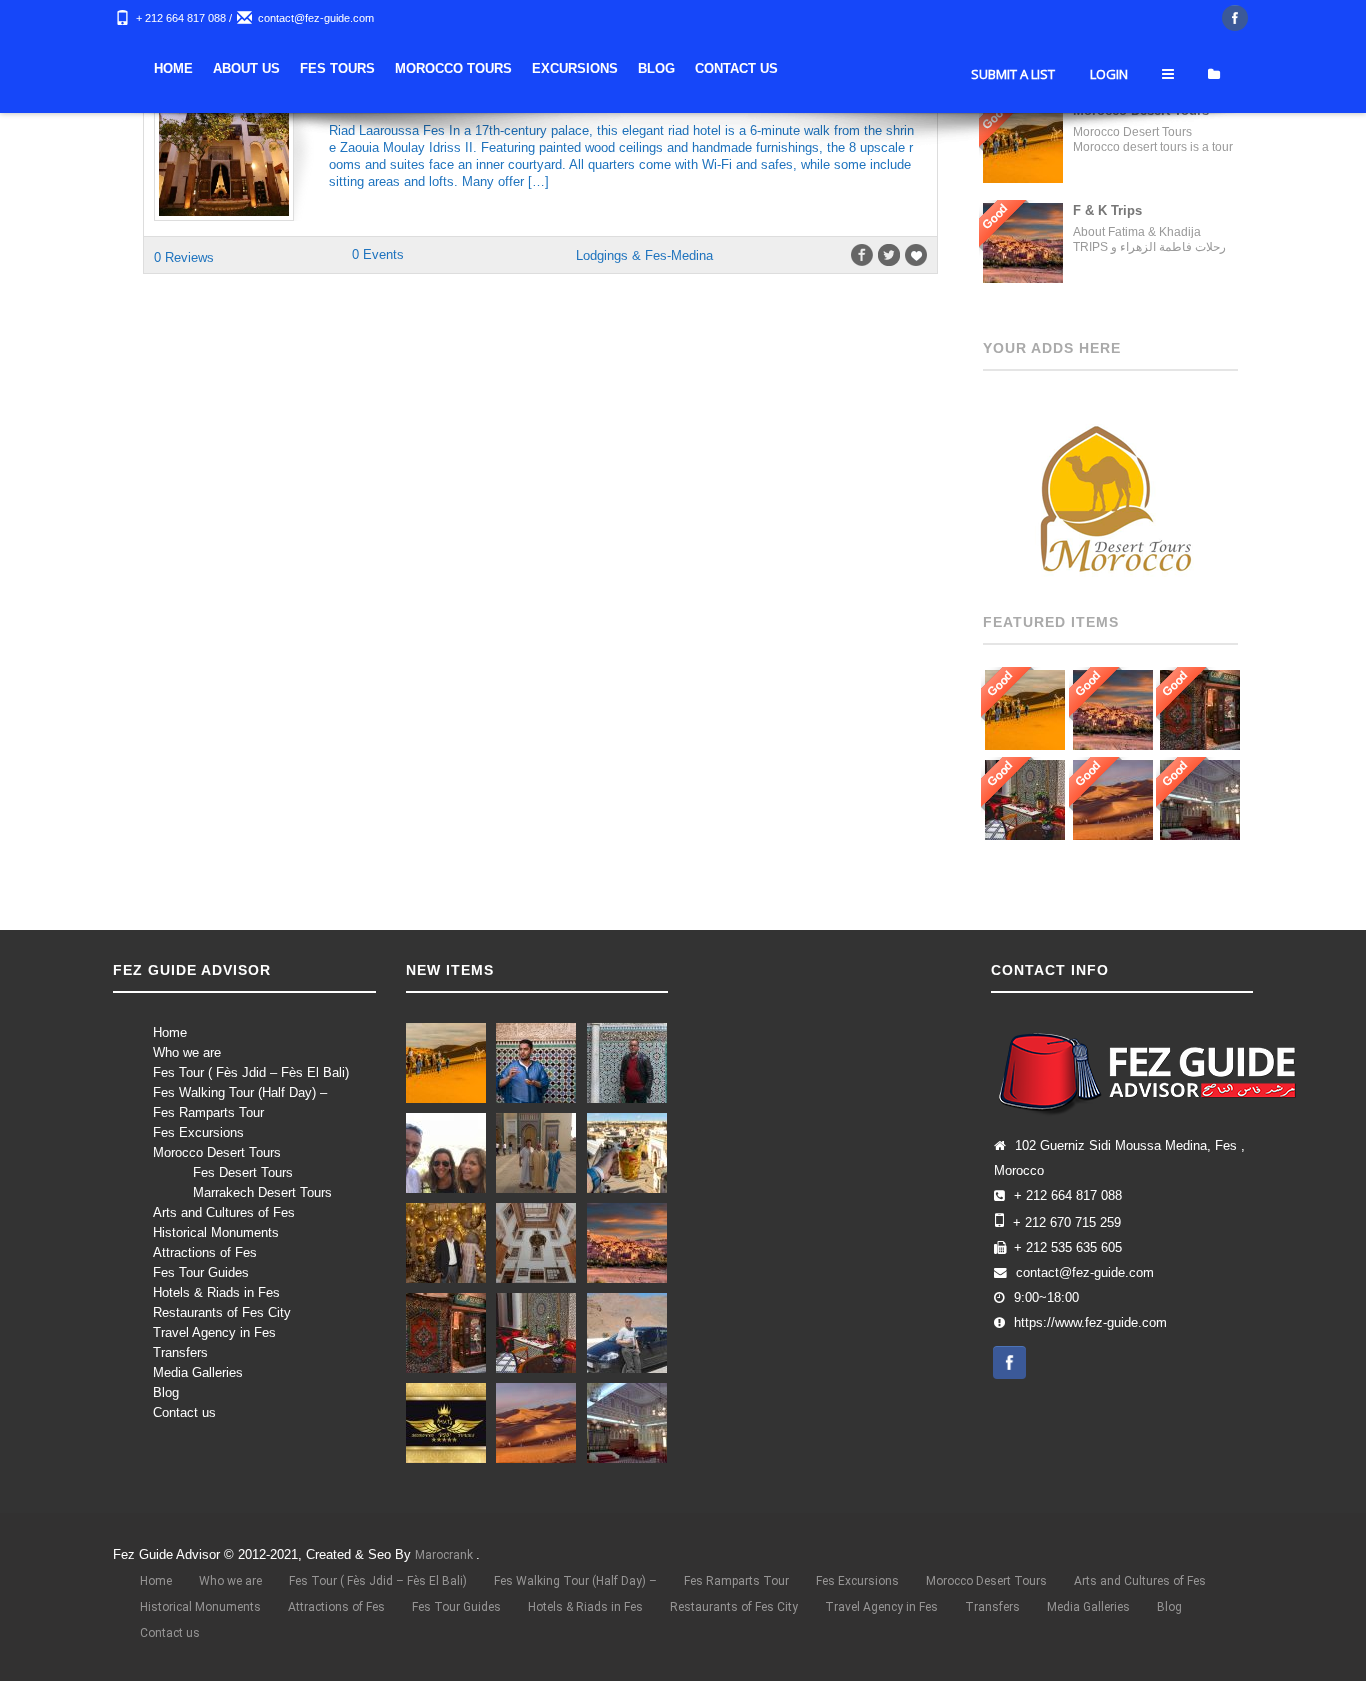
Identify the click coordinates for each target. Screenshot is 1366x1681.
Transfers (180, 1352)
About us (246, 68)
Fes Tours (337, 68)
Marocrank (445, 1555)
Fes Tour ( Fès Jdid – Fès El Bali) (251, 1072)
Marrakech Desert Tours (262, 1192)
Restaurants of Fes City (222, 1312)
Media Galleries (198, 1372)
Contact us (184, 1412)
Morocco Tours (453, 68)
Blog (656, 68)
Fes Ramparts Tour (208, 1112)
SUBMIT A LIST (1013, 74)
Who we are (187, 1052)
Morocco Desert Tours (217, 1152)
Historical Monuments (216, 1232)
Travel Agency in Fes (214, 1332)
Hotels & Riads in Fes (216, 1292)
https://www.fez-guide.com (1090, 1323)
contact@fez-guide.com (316, 18)
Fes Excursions (198, 1132)
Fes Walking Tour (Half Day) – (240, 1092)
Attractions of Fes (205, 1252)
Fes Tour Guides (201, 1272)
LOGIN (1109, 74)
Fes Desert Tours (243, 1172)
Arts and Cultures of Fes (224, 1212)
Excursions (575, 68)
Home (173, 68)
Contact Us (736, 68)
